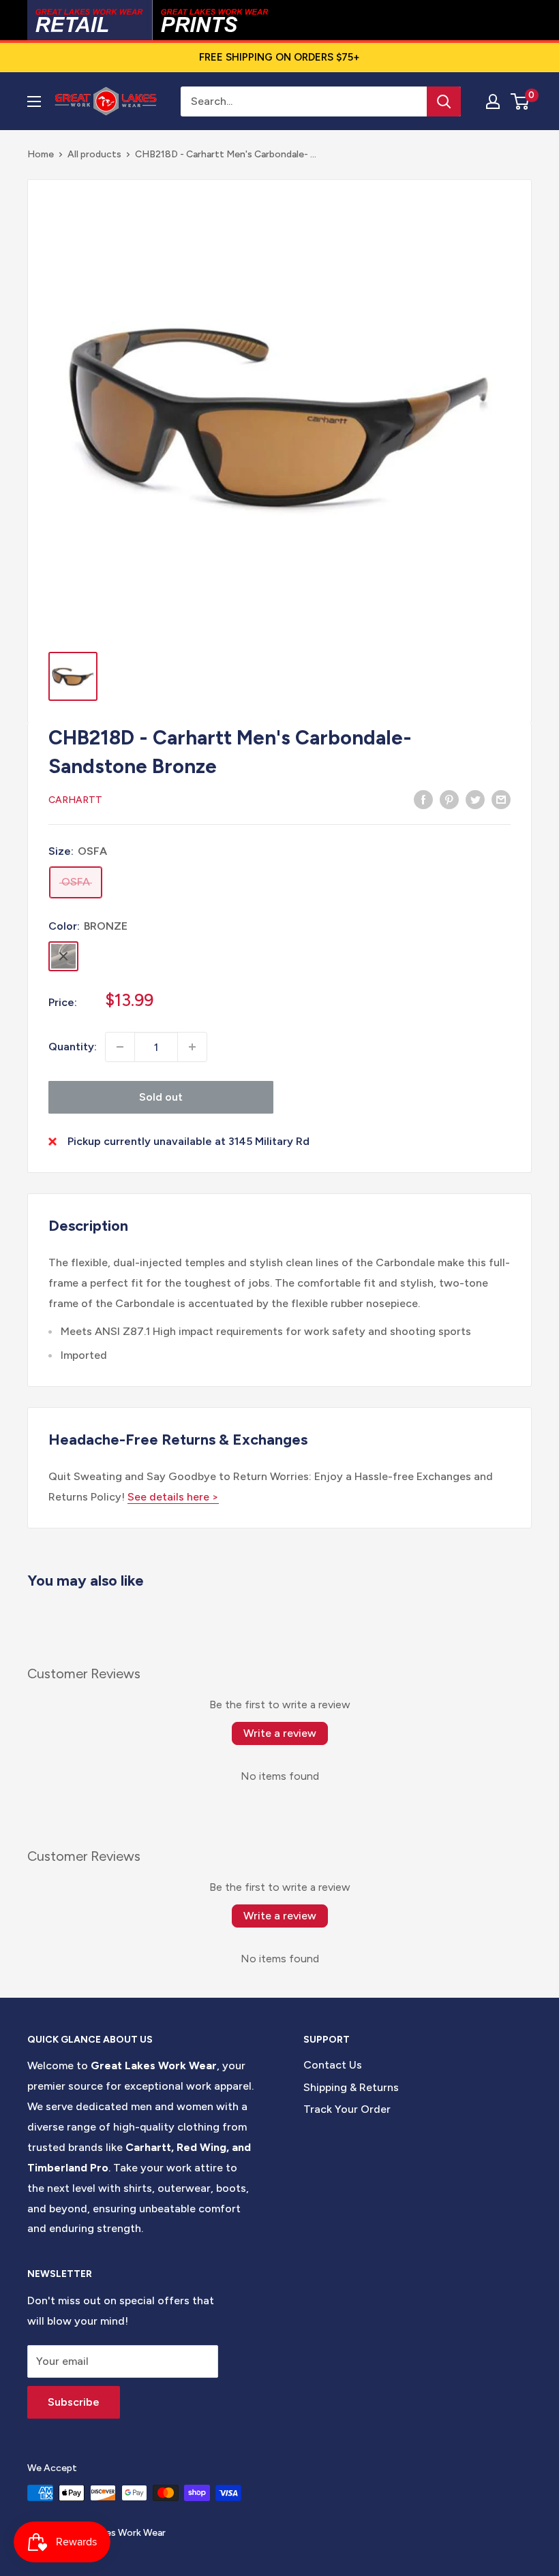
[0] (520, 101)
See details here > (173, 1497)
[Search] (444, 101)
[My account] (493, 101)
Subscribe (74, 2402)
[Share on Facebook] (423, 799)
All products (94, 154)
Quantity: (73, 1047)
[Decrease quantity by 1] (120, 1047)
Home (41, 154)
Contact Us (333, 2065)
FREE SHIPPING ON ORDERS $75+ (279, 57)
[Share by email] (501, 799)
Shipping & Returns (351, 2087)
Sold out (161, 1097)
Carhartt (75, 800)
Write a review (280, 1733)
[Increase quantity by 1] (192, 1047)
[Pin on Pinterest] (449, 799)
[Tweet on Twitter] (475, 799)
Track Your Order (347, 2109)
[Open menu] (34, 101)
